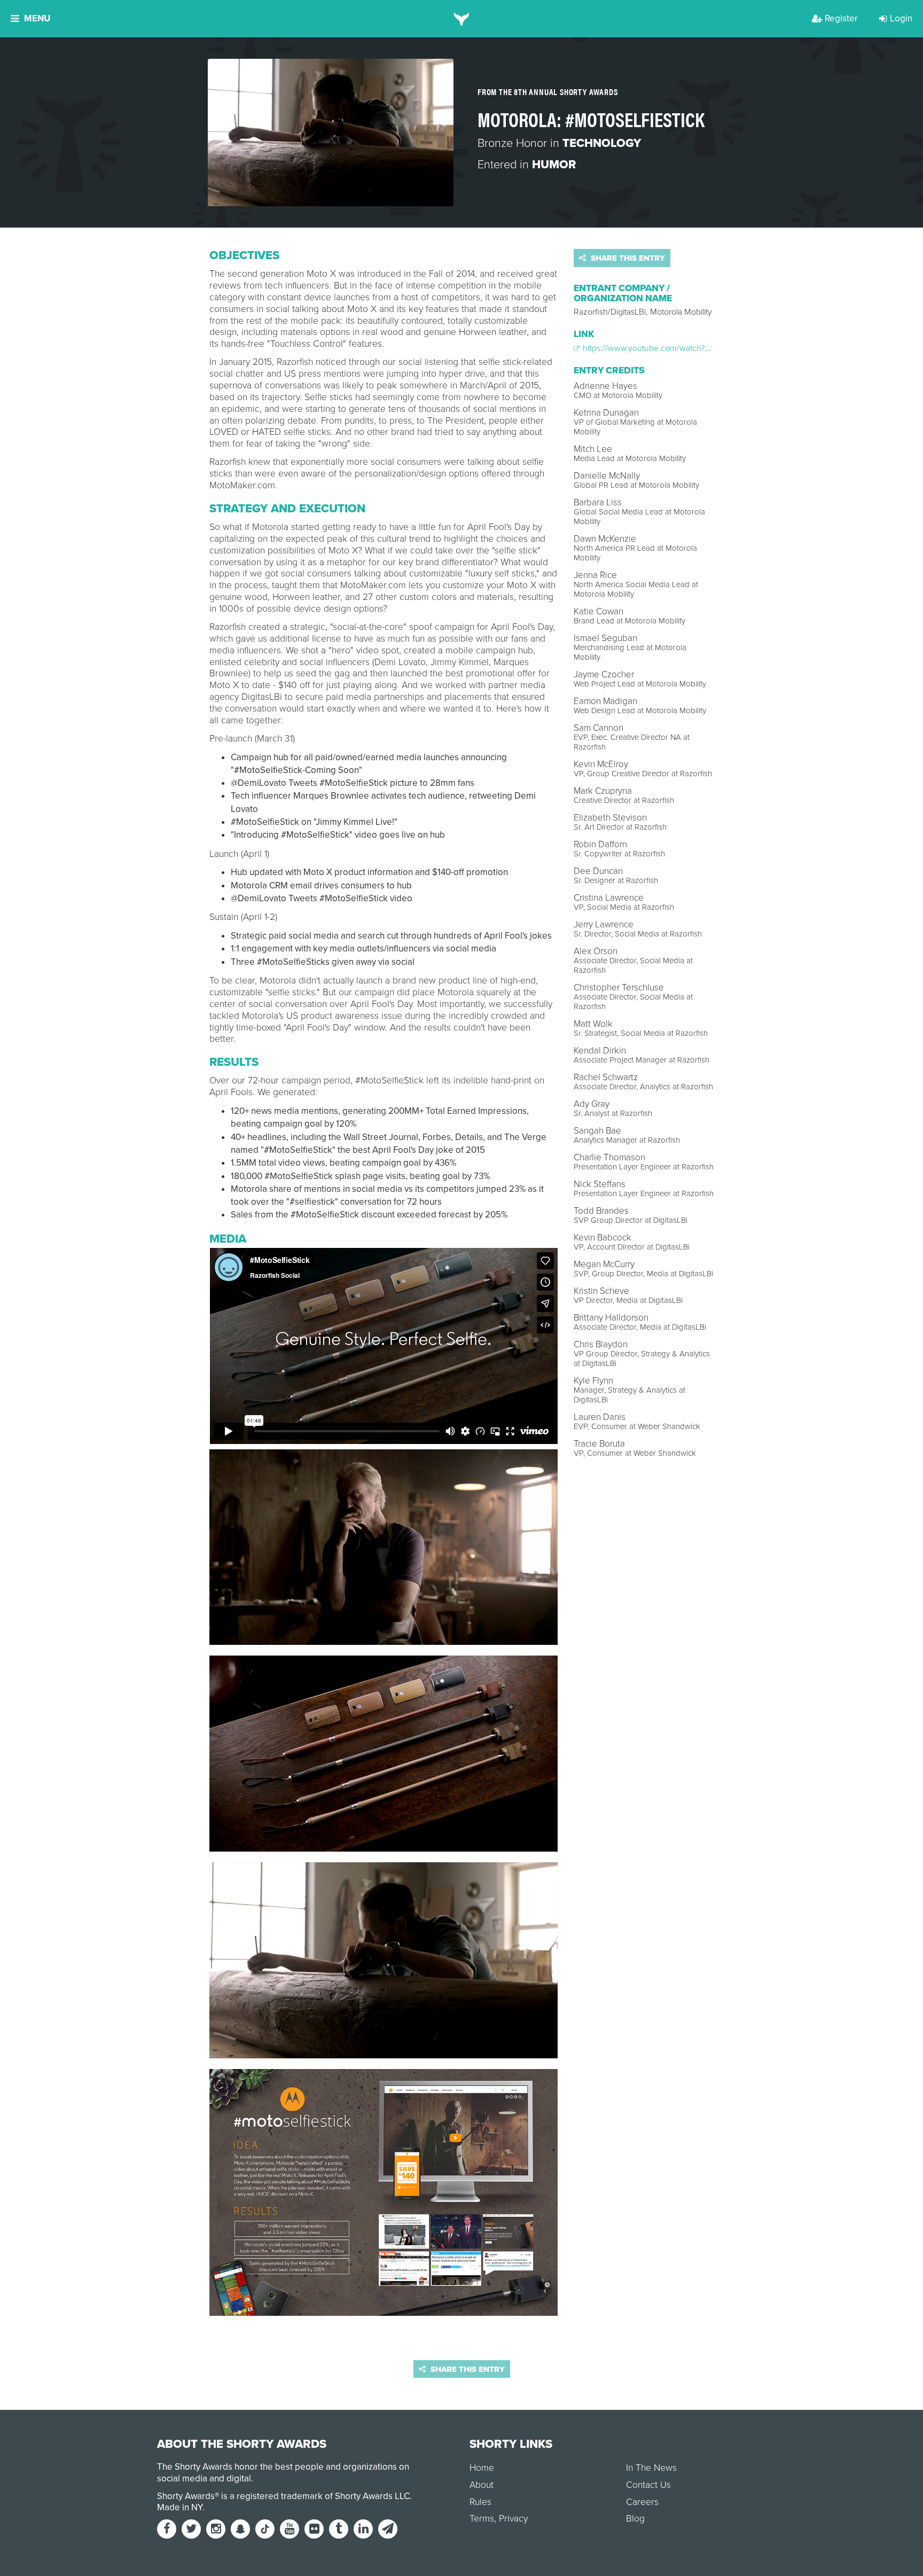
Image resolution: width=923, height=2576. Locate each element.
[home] (462, 19)
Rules (480, 2502)
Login (901, 18)
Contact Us (648, 2485)
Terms (482, 2519)
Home (482, 2468)
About (482, 2485)
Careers (642, 2502)
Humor (554, 165)
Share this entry (627, 258)
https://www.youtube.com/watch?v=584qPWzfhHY (674, 348)
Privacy (513, 2519)
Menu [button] (37, 18)
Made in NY (180, 2507)
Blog (635, 2519)
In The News (651, 2468)
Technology (602, 143)
